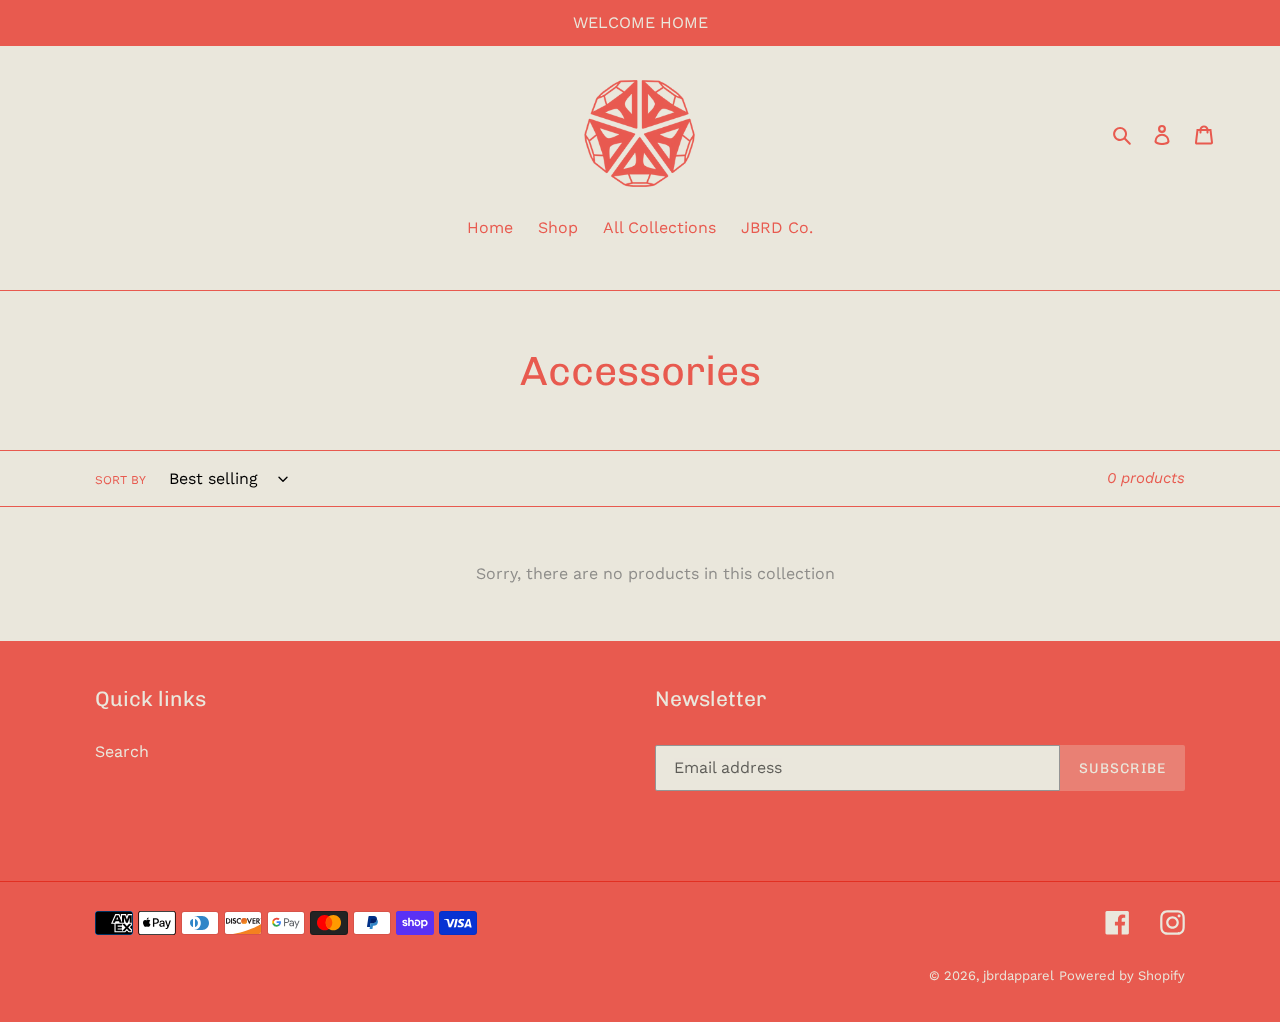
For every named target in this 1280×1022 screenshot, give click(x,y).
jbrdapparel (1018, 975)
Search (122, 751)
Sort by (120, 480)
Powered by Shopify (1122, 975)
